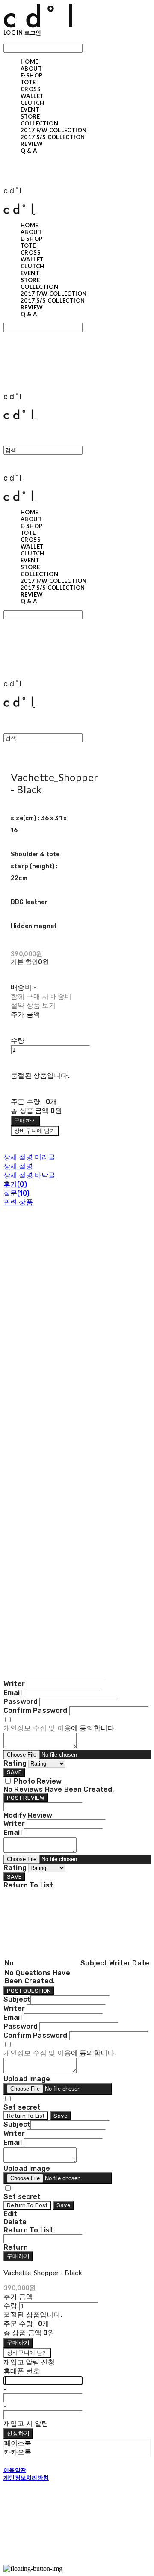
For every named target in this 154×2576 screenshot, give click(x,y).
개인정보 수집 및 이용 (37, 1728)
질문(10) (16, 1193)
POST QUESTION (29, 1991)
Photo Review (38, 1781)
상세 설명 (18, 1166)
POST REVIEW (26, 1798)
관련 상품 (18, 1202)
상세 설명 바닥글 (29, 1175)
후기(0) (15, 1184)
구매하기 (18, 2256)
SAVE (14, 1772)
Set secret (22, 2107)
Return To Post (27, 2205)
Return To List (26, 2116)
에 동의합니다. (60, 1728)
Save (61, 2116)
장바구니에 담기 (27, 2353)
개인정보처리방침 (26, 2478)
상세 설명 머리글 (29, 1157)
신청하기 (18, 2433)
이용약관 (15, 2470)
